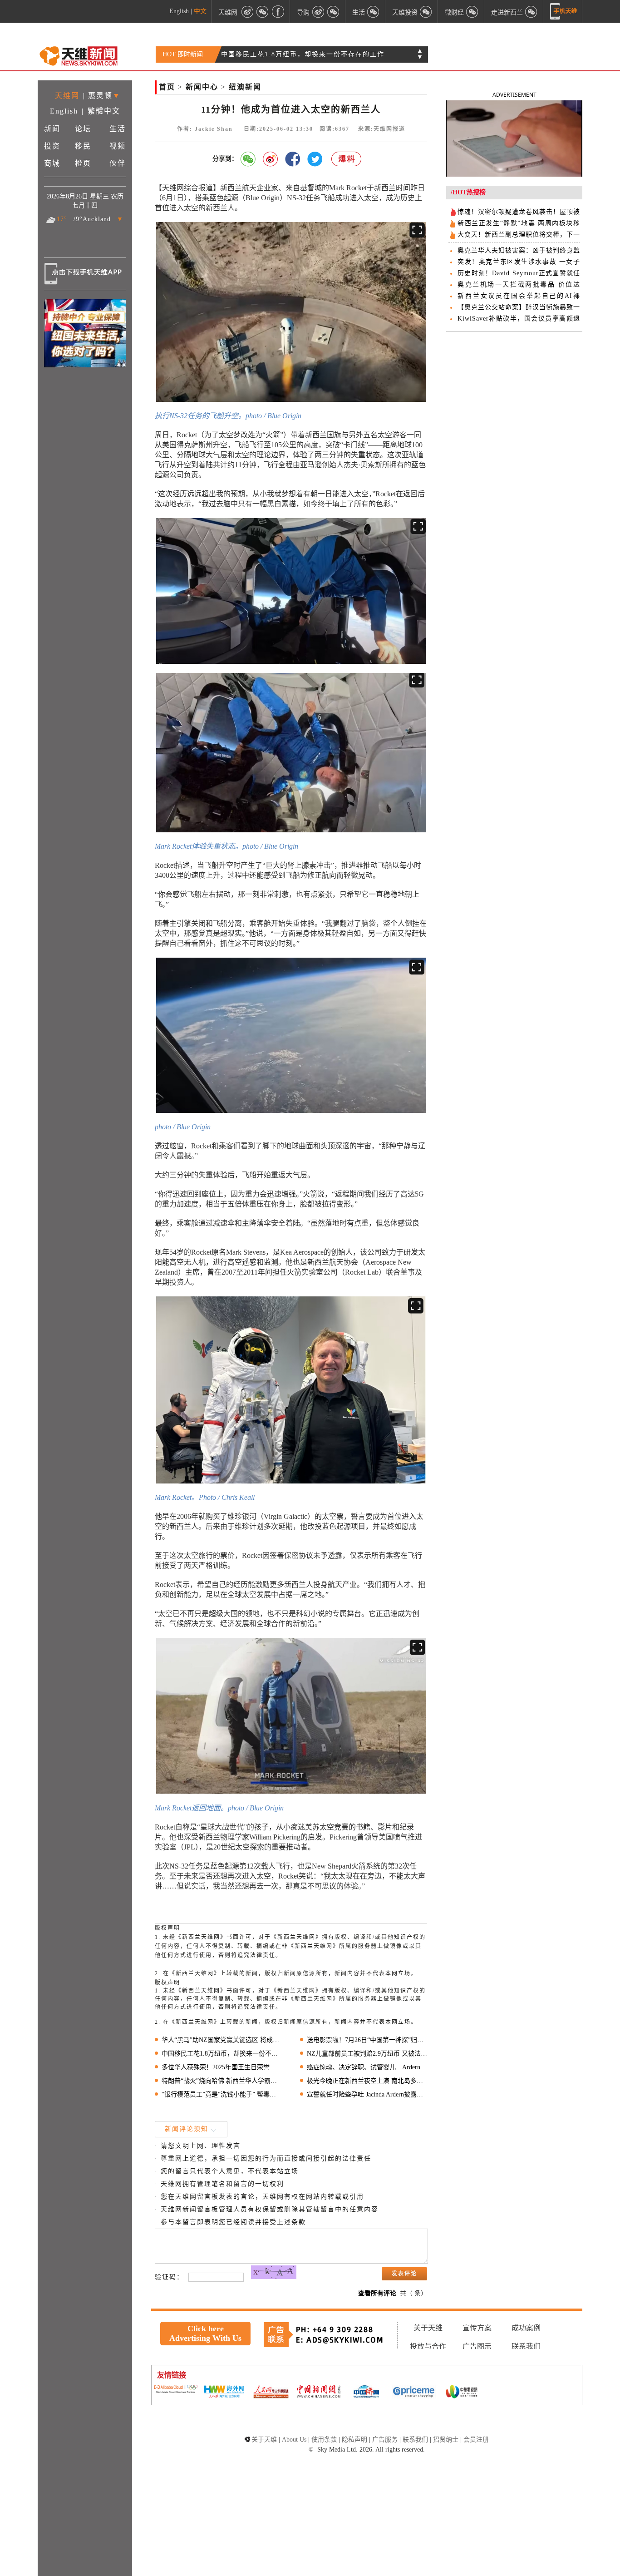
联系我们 (526, 2346)
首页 (167, 87)
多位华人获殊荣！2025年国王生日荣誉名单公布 (222, 2067)
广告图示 (477, 2346)
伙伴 (118, 163)
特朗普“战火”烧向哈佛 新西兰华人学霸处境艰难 (222, 2081)
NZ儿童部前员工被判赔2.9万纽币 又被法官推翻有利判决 (367, 2054)
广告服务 (385, 2440)
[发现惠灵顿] (531, 11)
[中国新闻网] (319, 2392)
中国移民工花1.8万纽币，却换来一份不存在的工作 (222, 2054)
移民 (83, 146)
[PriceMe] (414, 2392)
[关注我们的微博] (247, 11)
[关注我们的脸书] (278, 11)
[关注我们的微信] (263, 11)
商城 (52, 163)
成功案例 (526, 2328)
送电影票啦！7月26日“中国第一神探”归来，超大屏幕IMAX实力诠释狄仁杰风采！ (367, 2040)
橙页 (83, 163)
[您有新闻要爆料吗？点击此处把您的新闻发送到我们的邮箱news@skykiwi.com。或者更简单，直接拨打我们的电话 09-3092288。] (347, 159)
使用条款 (324, 2440)
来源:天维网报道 (382, 129)
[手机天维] (564, 11)
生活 (118, 129)
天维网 (228, 12)
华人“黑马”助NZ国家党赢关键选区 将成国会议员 (222, 2040)
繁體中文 (104, 111)
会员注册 (476, 2440)
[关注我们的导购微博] (318, 11)
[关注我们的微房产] (426, 11)
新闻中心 (202, 87)
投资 (52, 146)
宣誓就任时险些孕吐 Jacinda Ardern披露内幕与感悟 (367, 2094)
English (179, 11)
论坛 (83, 129)
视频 (118, 146)
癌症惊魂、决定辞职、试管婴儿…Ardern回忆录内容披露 (367, 2067)
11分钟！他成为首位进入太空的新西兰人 (287, 54)
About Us (294, 2440)
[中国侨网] (366, 2393)
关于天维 (428, 2328)
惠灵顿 (100, 96)
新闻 (52, 129)
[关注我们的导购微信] (472, 11)
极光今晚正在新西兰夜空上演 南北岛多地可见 (367, 2081)
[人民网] (271, 2393)
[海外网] (223, 2392)
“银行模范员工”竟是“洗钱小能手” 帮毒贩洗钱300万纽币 (222, 2094)
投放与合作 (428, 2346)
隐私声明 (354, 2440)
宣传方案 (477, 2328)
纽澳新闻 (245, 87)
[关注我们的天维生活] (374, 11)
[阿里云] (176, 2390)
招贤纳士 (446, 2440)
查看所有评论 (377, 2293)
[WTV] (462, 2393)
